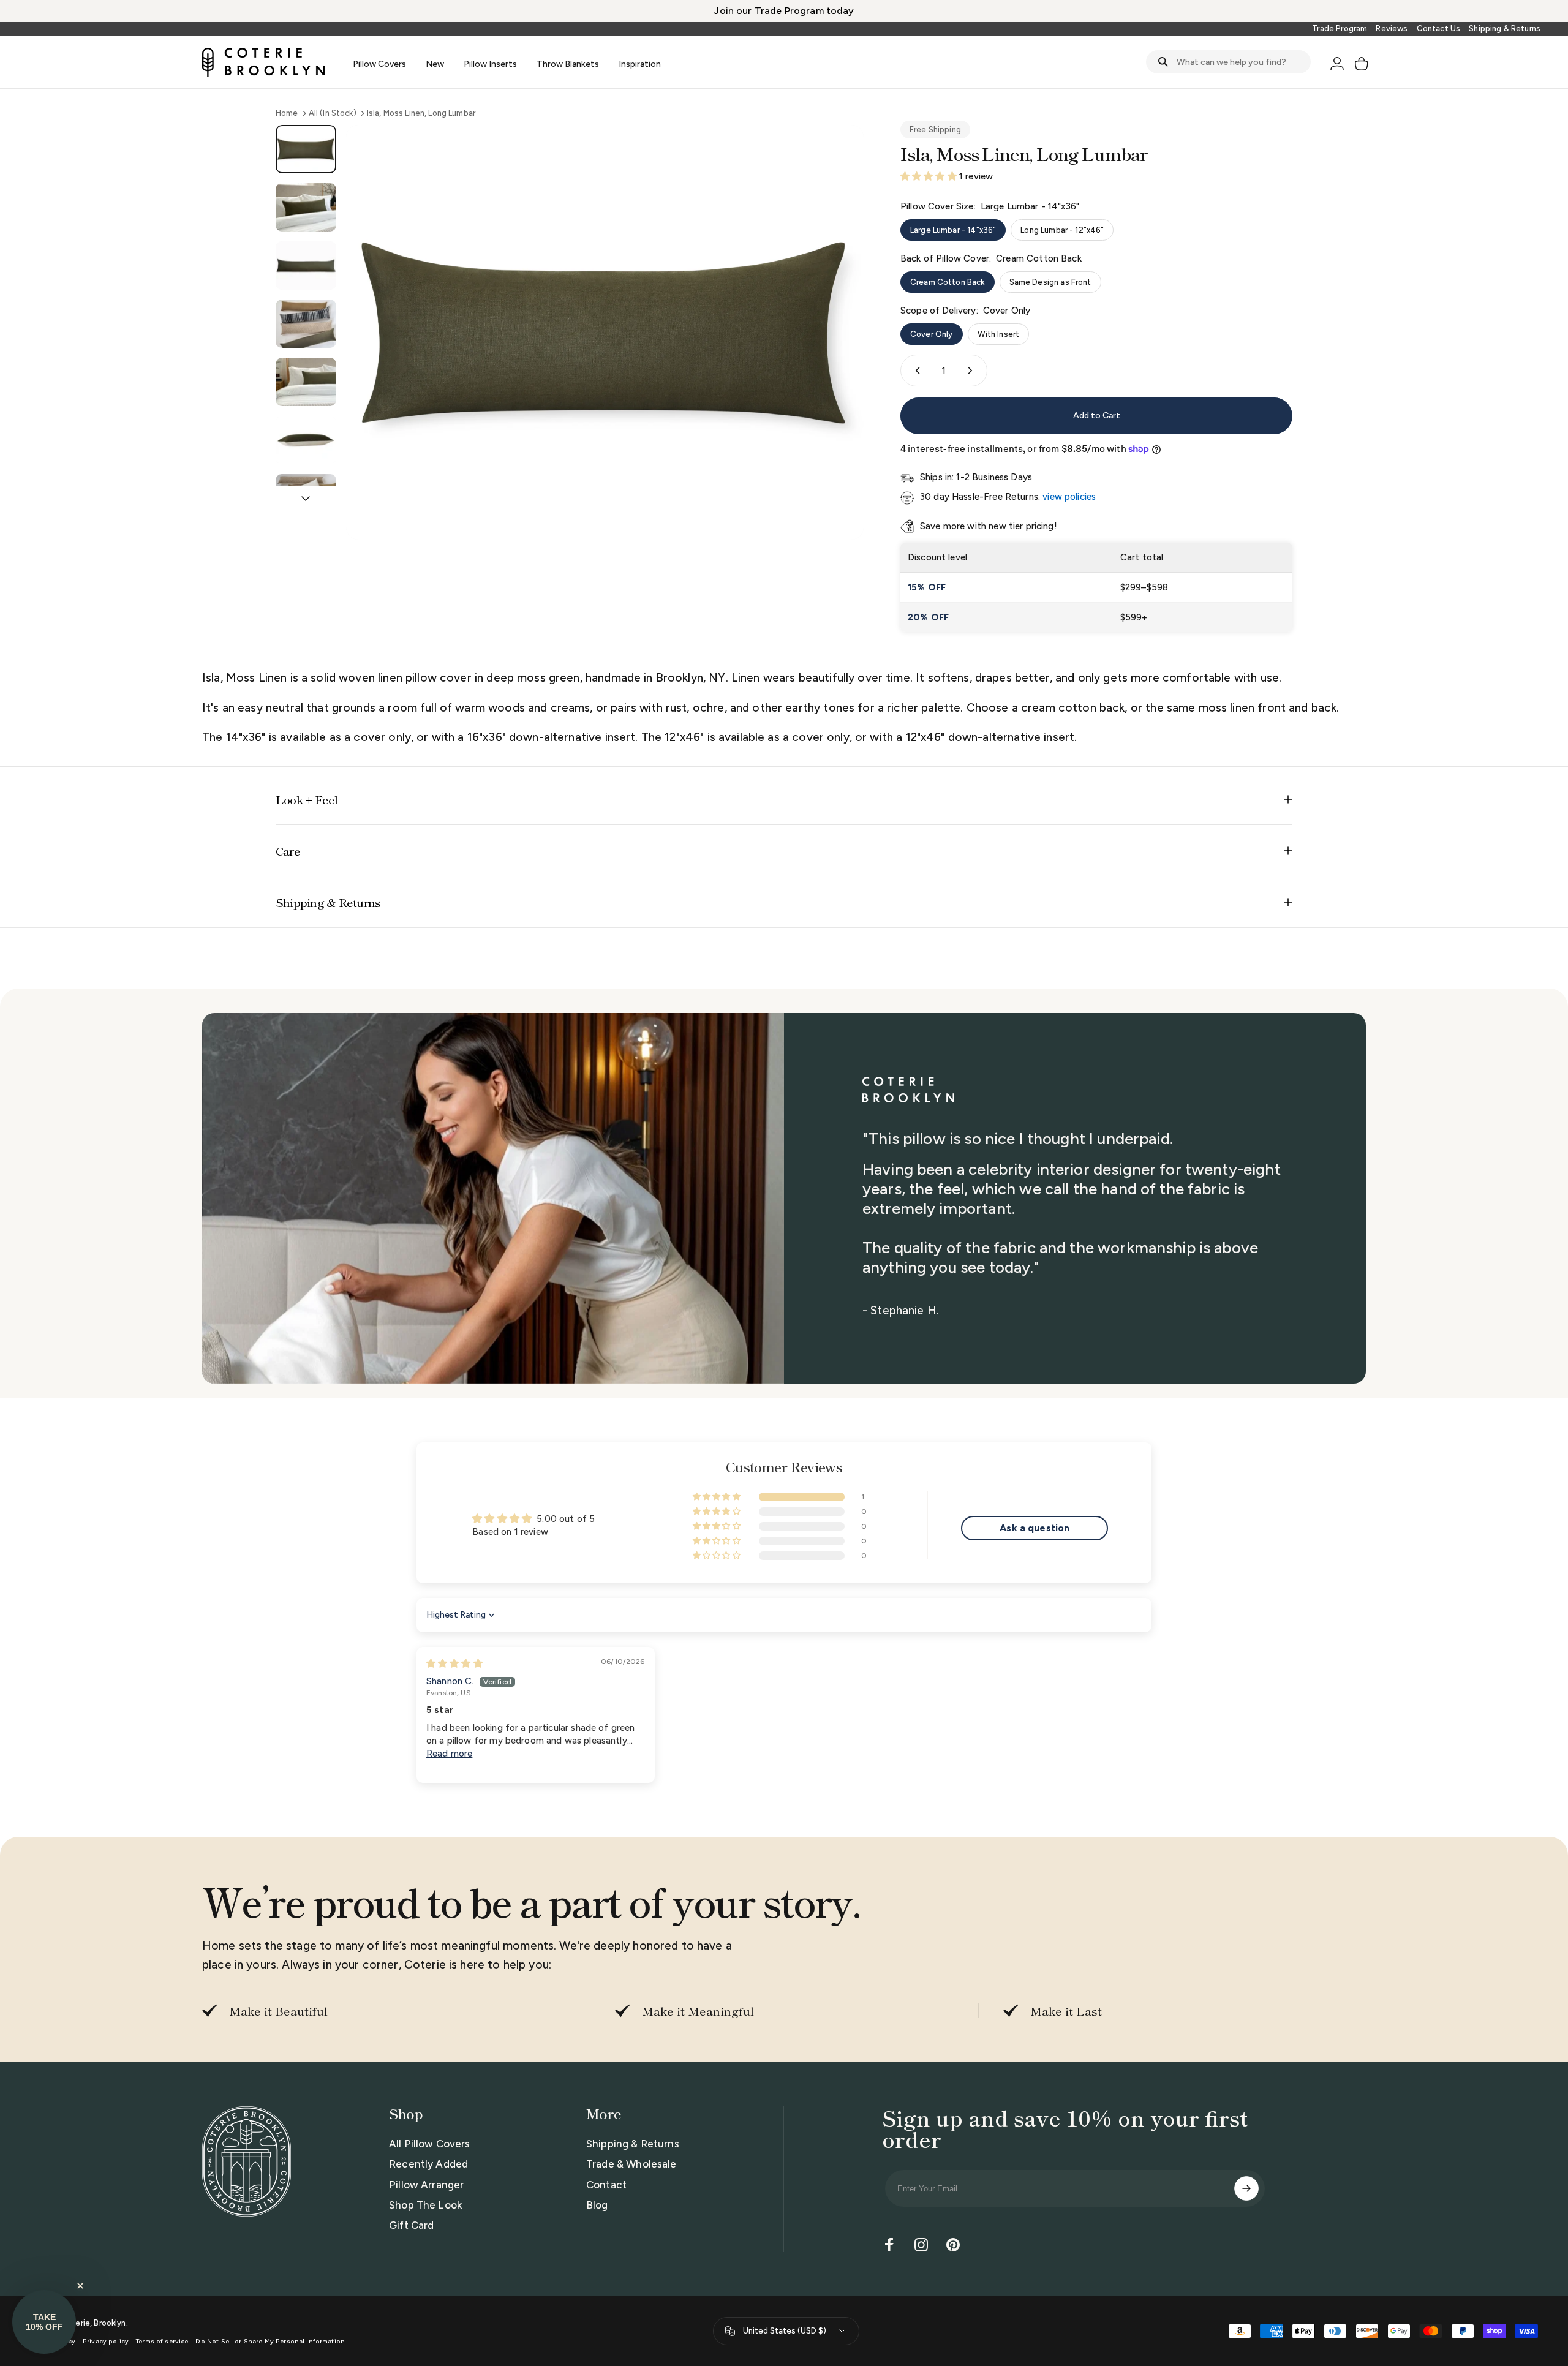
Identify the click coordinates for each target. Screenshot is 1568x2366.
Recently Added (428, 2164)
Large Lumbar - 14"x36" (953, 230)
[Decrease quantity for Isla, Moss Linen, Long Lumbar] (915, 371)
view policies (1069, 497)
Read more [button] (449, 1754)
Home (287, 113)
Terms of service (162, 2341)
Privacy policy (106, 2341)
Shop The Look (425, 2205)
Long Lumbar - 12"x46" (1062, 230)
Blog (597, 2205)
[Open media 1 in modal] (605, 332)
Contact (606, 2185)
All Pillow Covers (430, 2144)
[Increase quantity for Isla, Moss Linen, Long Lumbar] (973, 371)
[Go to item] (306, 149)
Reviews (1392, 28)
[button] (930, 176)
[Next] (832, 361)
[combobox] (1228, 62)
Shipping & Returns (1505, 28)
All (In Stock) (333, 113)
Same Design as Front (1050, 282)
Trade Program (1340, 28)
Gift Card (411, 2225)
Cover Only (932, 334)
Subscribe (1246, 2188)
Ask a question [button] (1035, 1528)
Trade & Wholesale (631, 2164)
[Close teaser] (80, 2286)
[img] (454, 1663)
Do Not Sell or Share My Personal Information (270, 2341)
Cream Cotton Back (948, 282)
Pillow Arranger (426, 2185)
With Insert (999, 334)
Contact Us (1439, 28)
